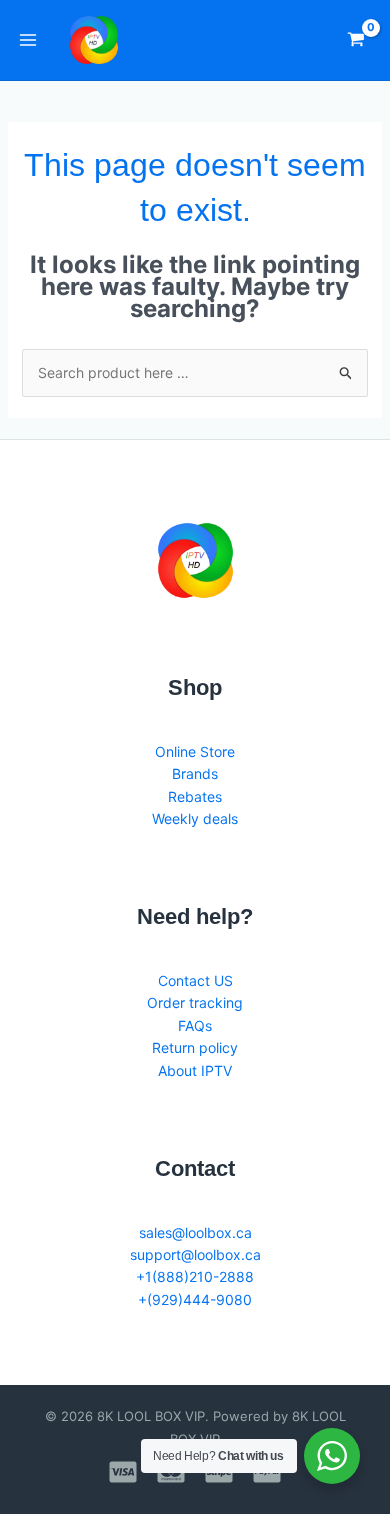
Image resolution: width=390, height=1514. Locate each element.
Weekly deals (195, 818)
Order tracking (195, 1002)
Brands (195, 773)
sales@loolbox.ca (195, 1232)
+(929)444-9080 (195, 1299)
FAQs (195, 1025)
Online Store (195, 751)
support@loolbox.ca (195, 1254)
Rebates (195, 796)
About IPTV (195, 1070)
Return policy (195, 1047)
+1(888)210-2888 (195, 1276)
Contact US (195, 980)
